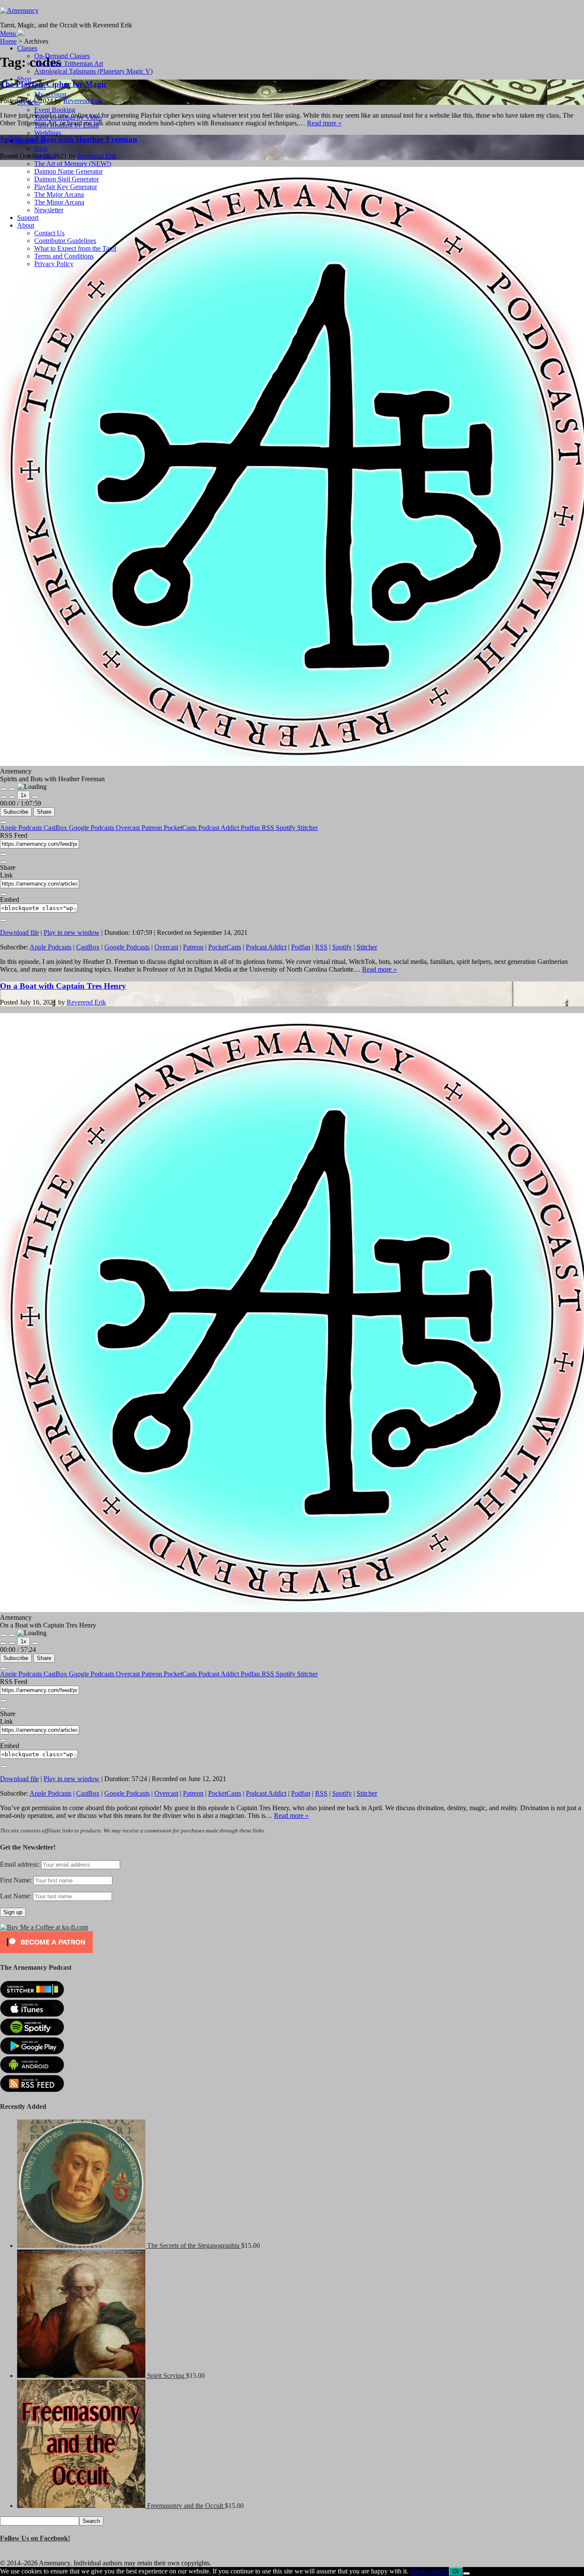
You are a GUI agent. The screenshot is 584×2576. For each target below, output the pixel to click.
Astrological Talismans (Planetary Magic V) (93, 71)
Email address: (21, 1864)
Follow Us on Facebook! (35, 2538)
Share (44, 812)
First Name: (16, 1880)
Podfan (251, 828)
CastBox (56, 828)
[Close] (3, 822)
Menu (8, 34)
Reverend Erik (86, 1002)
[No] (466, 2573)
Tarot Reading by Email (66, 125)
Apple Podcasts (22, 828)
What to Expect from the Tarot (75, 248)
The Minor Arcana (59, 202)
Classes (27, 48)
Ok (456, 2572)
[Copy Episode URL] (3, 894)
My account (50, 94)
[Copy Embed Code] (3, 920)
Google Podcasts (92, 828)
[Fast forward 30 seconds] (35, 797)
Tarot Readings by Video (68, 117)
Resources (31, 141)
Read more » (324, 123)
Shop (24, 79)
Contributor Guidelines (65, 241)
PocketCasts (181, 828)
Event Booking (55, 110)
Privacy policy (429, 2571)
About (26, 225)
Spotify (286, 828)
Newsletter (49, 210)
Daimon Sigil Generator (66, 179)
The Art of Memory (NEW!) (73, 164)
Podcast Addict (220, 828)
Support (28, 218)
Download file (19, 932)
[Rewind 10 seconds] (12, 797)
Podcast (45, 156)
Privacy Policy (54, 264)
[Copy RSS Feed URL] (3, 854)
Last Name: (16, 1896)
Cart (40, 87)
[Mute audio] (3, 797)
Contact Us (49, 233)
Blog (41, 148)
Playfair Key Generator (66, 187)
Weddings (48, 133)
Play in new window (72, 932)
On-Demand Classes (62, 56)
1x (24, 795)
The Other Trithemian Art (69, 64)
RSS (269, 828)
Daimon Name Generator (68, 171)
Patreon (153, 828)
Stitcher (307, 828)
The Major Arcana (59, 194)
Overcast (129, 828)
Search (91, 2521)
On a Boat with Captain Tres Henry (63, 986)
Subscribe (16, 812)
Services (28, 102)
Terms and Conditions (64, 256)
